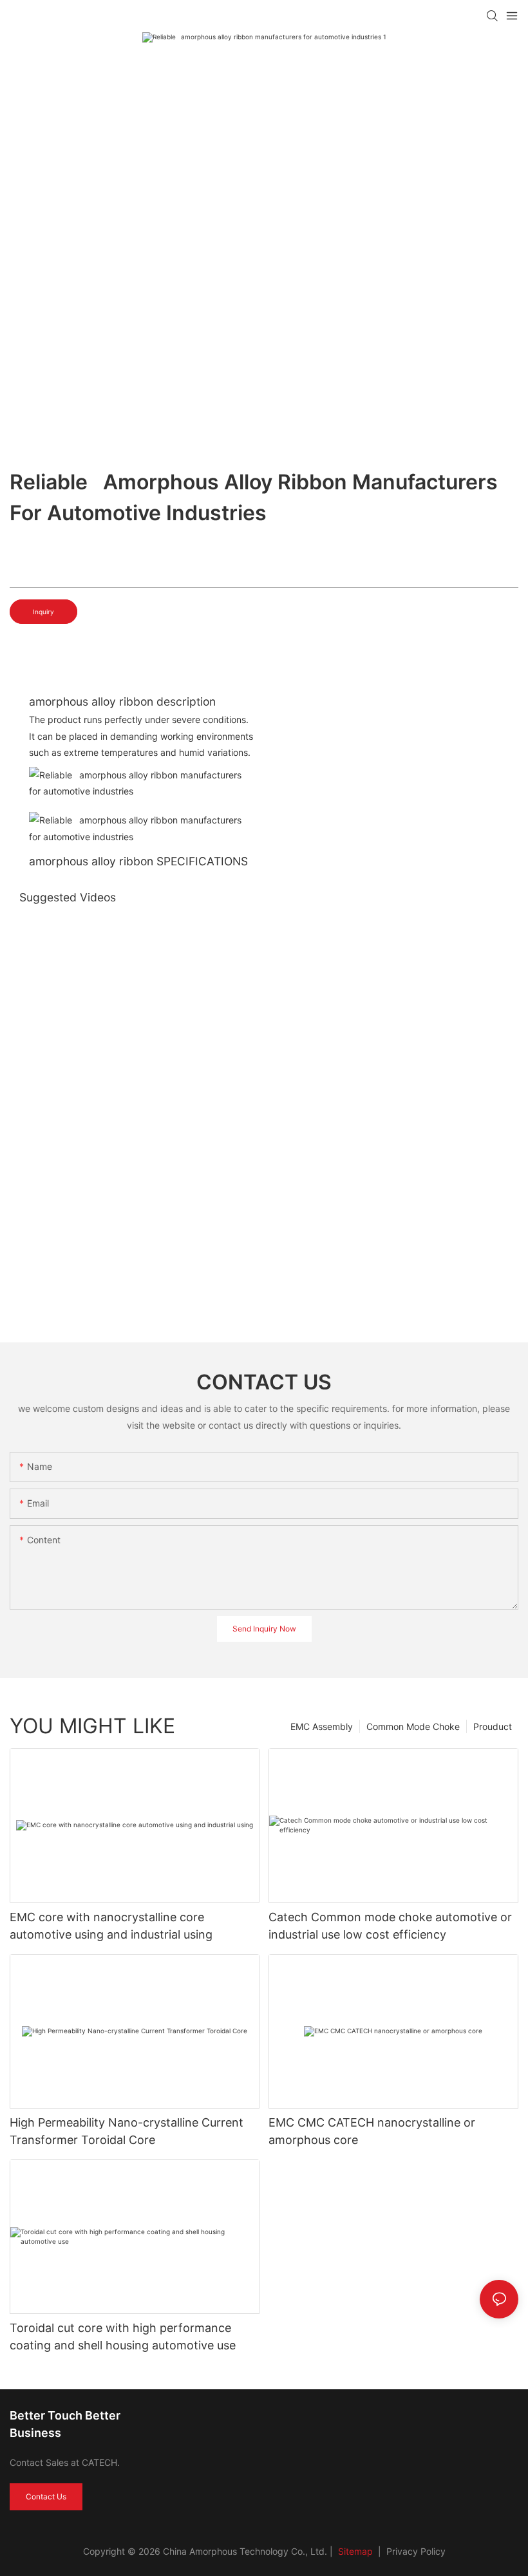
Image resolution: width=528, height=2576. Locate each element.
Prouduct (493, 1726)
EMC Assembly (322, 1726)
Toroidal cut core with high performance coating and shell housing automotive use (123, 2336)
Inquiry (43, 612)
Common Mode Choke (413, 1726)
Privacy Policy (416, 2551)
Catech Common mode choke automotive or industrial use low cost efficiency (390, 1926)
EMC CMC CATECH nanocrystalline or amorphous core (372, 2131)
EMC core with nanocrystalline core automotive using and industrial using (111, 1926)
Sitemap (354, 2551)
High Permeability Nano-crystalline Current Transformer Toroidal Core (127, 2131)
